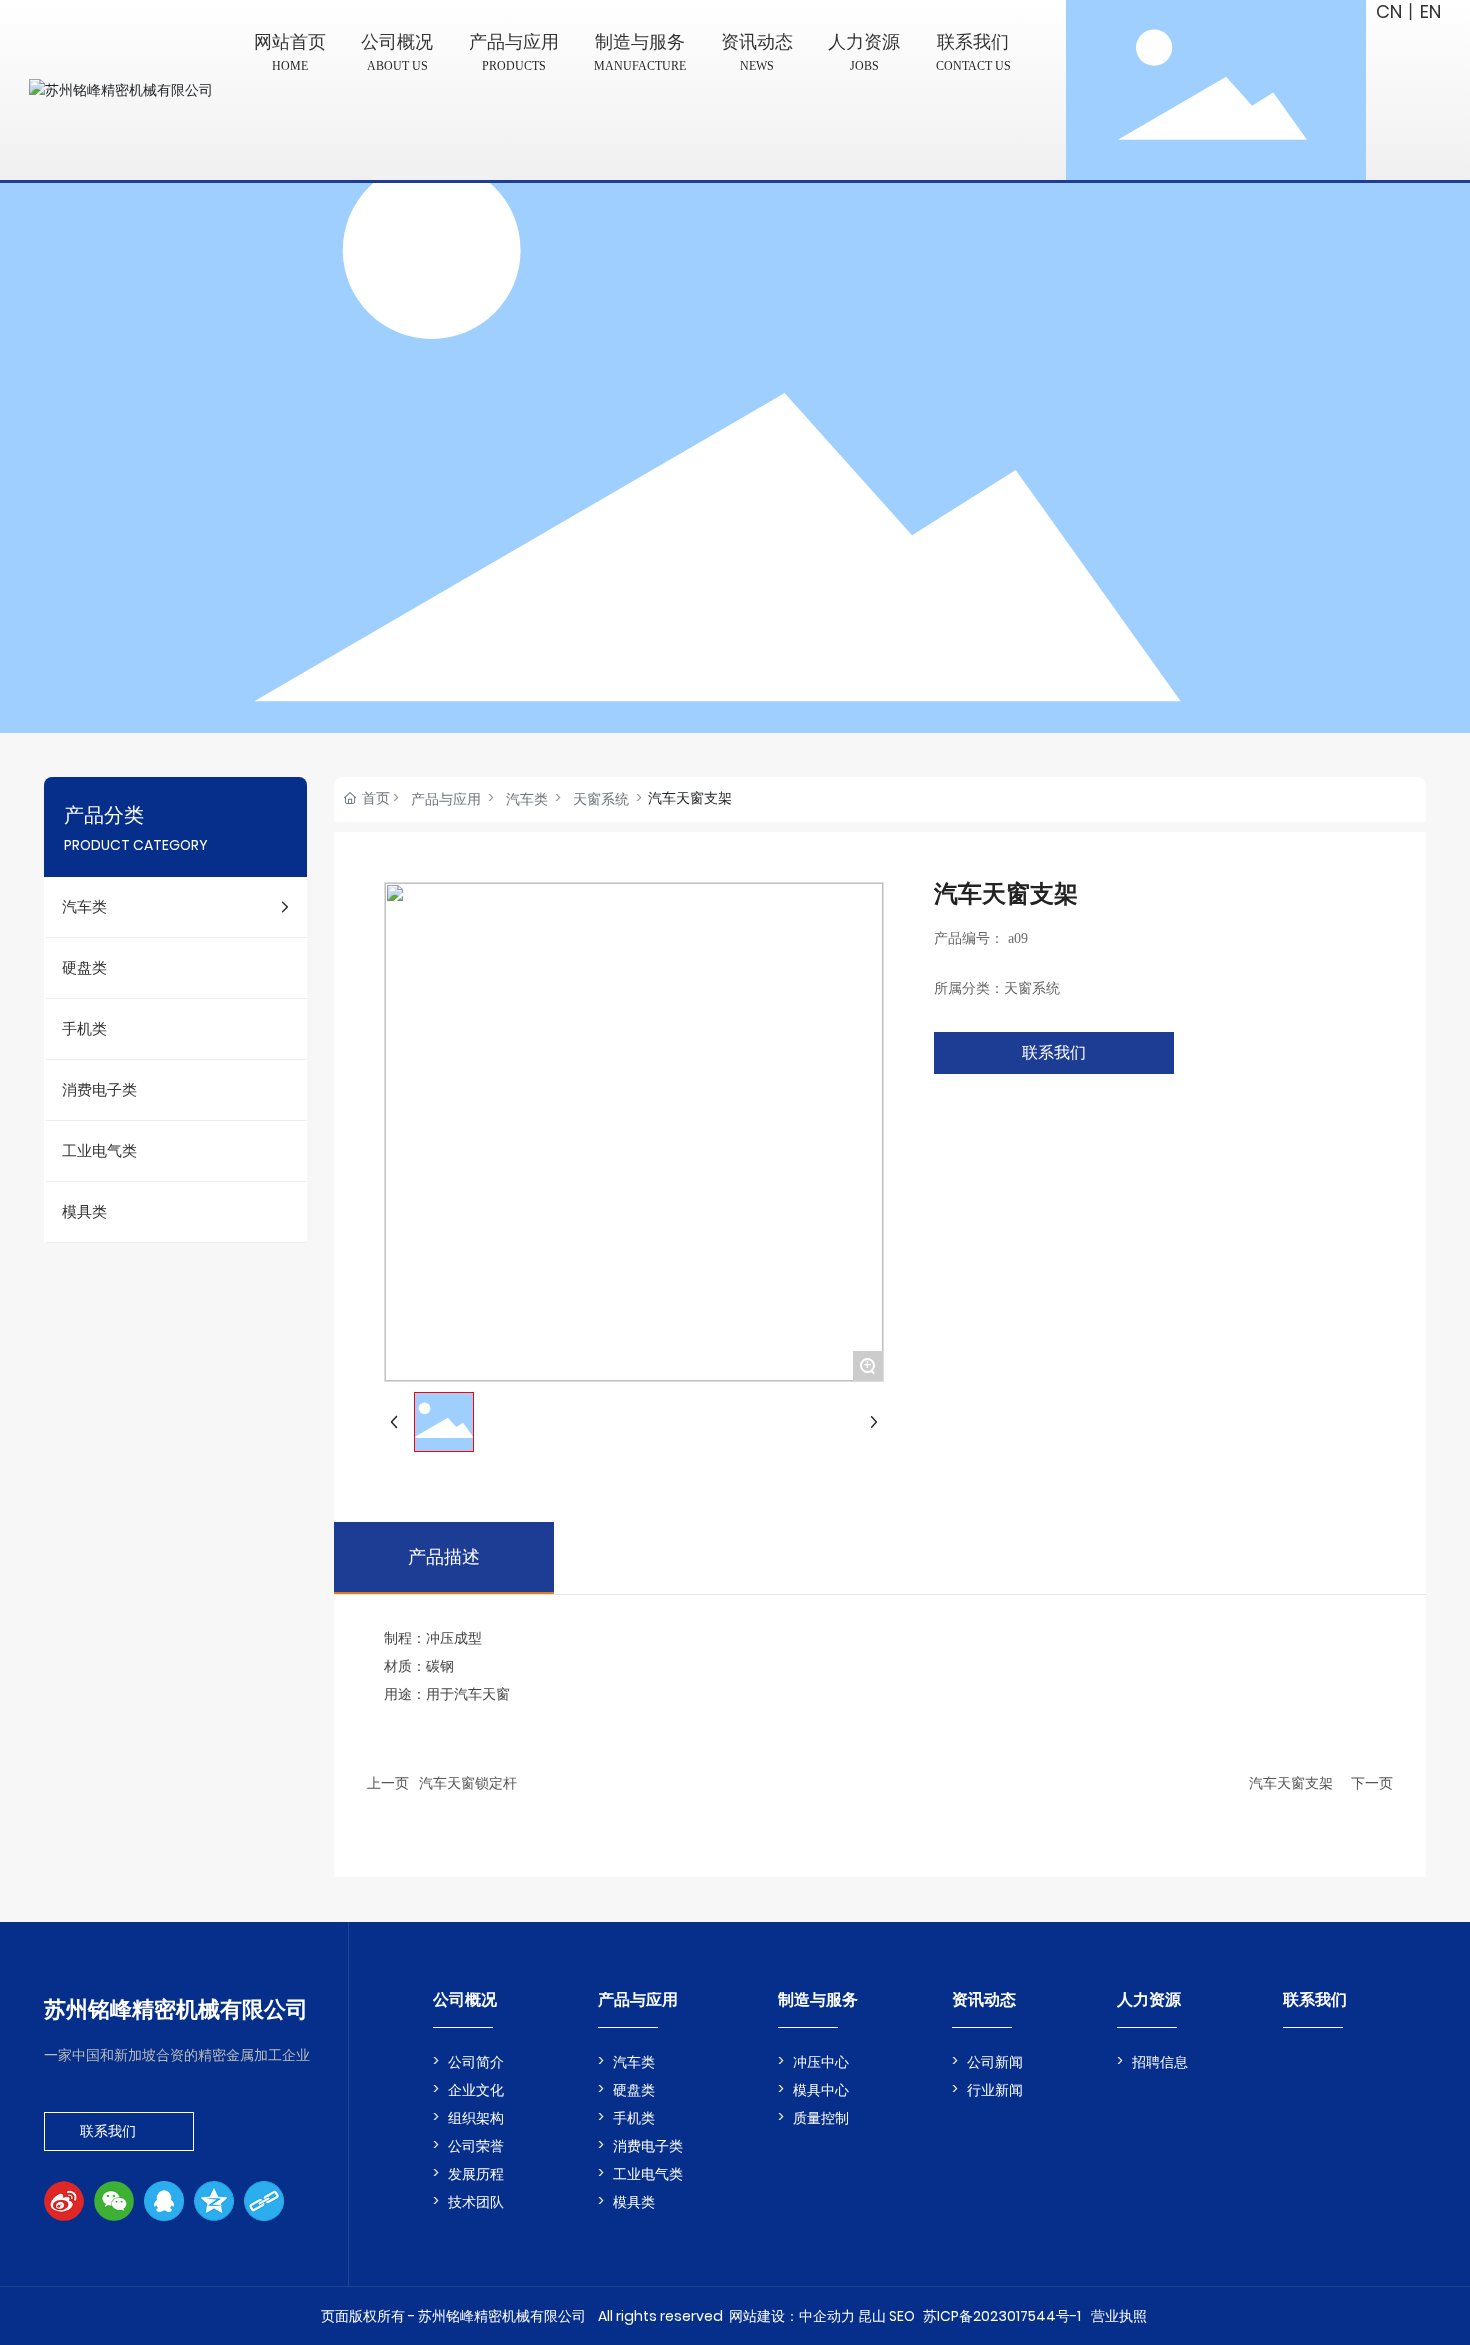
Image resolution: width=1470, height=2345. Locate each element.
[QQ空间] (214, 2201)
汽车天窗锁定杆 (468, 1783)
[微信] (114, 2201)
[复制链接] (264, 2201)
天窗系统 (601, 799)
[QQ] (164, 2201)
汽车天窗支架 (1291, 1783)
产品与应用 (446, 799)
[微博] (64, 2201)
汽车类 (527, 799)
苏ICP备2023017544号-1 (1002, 2316)
